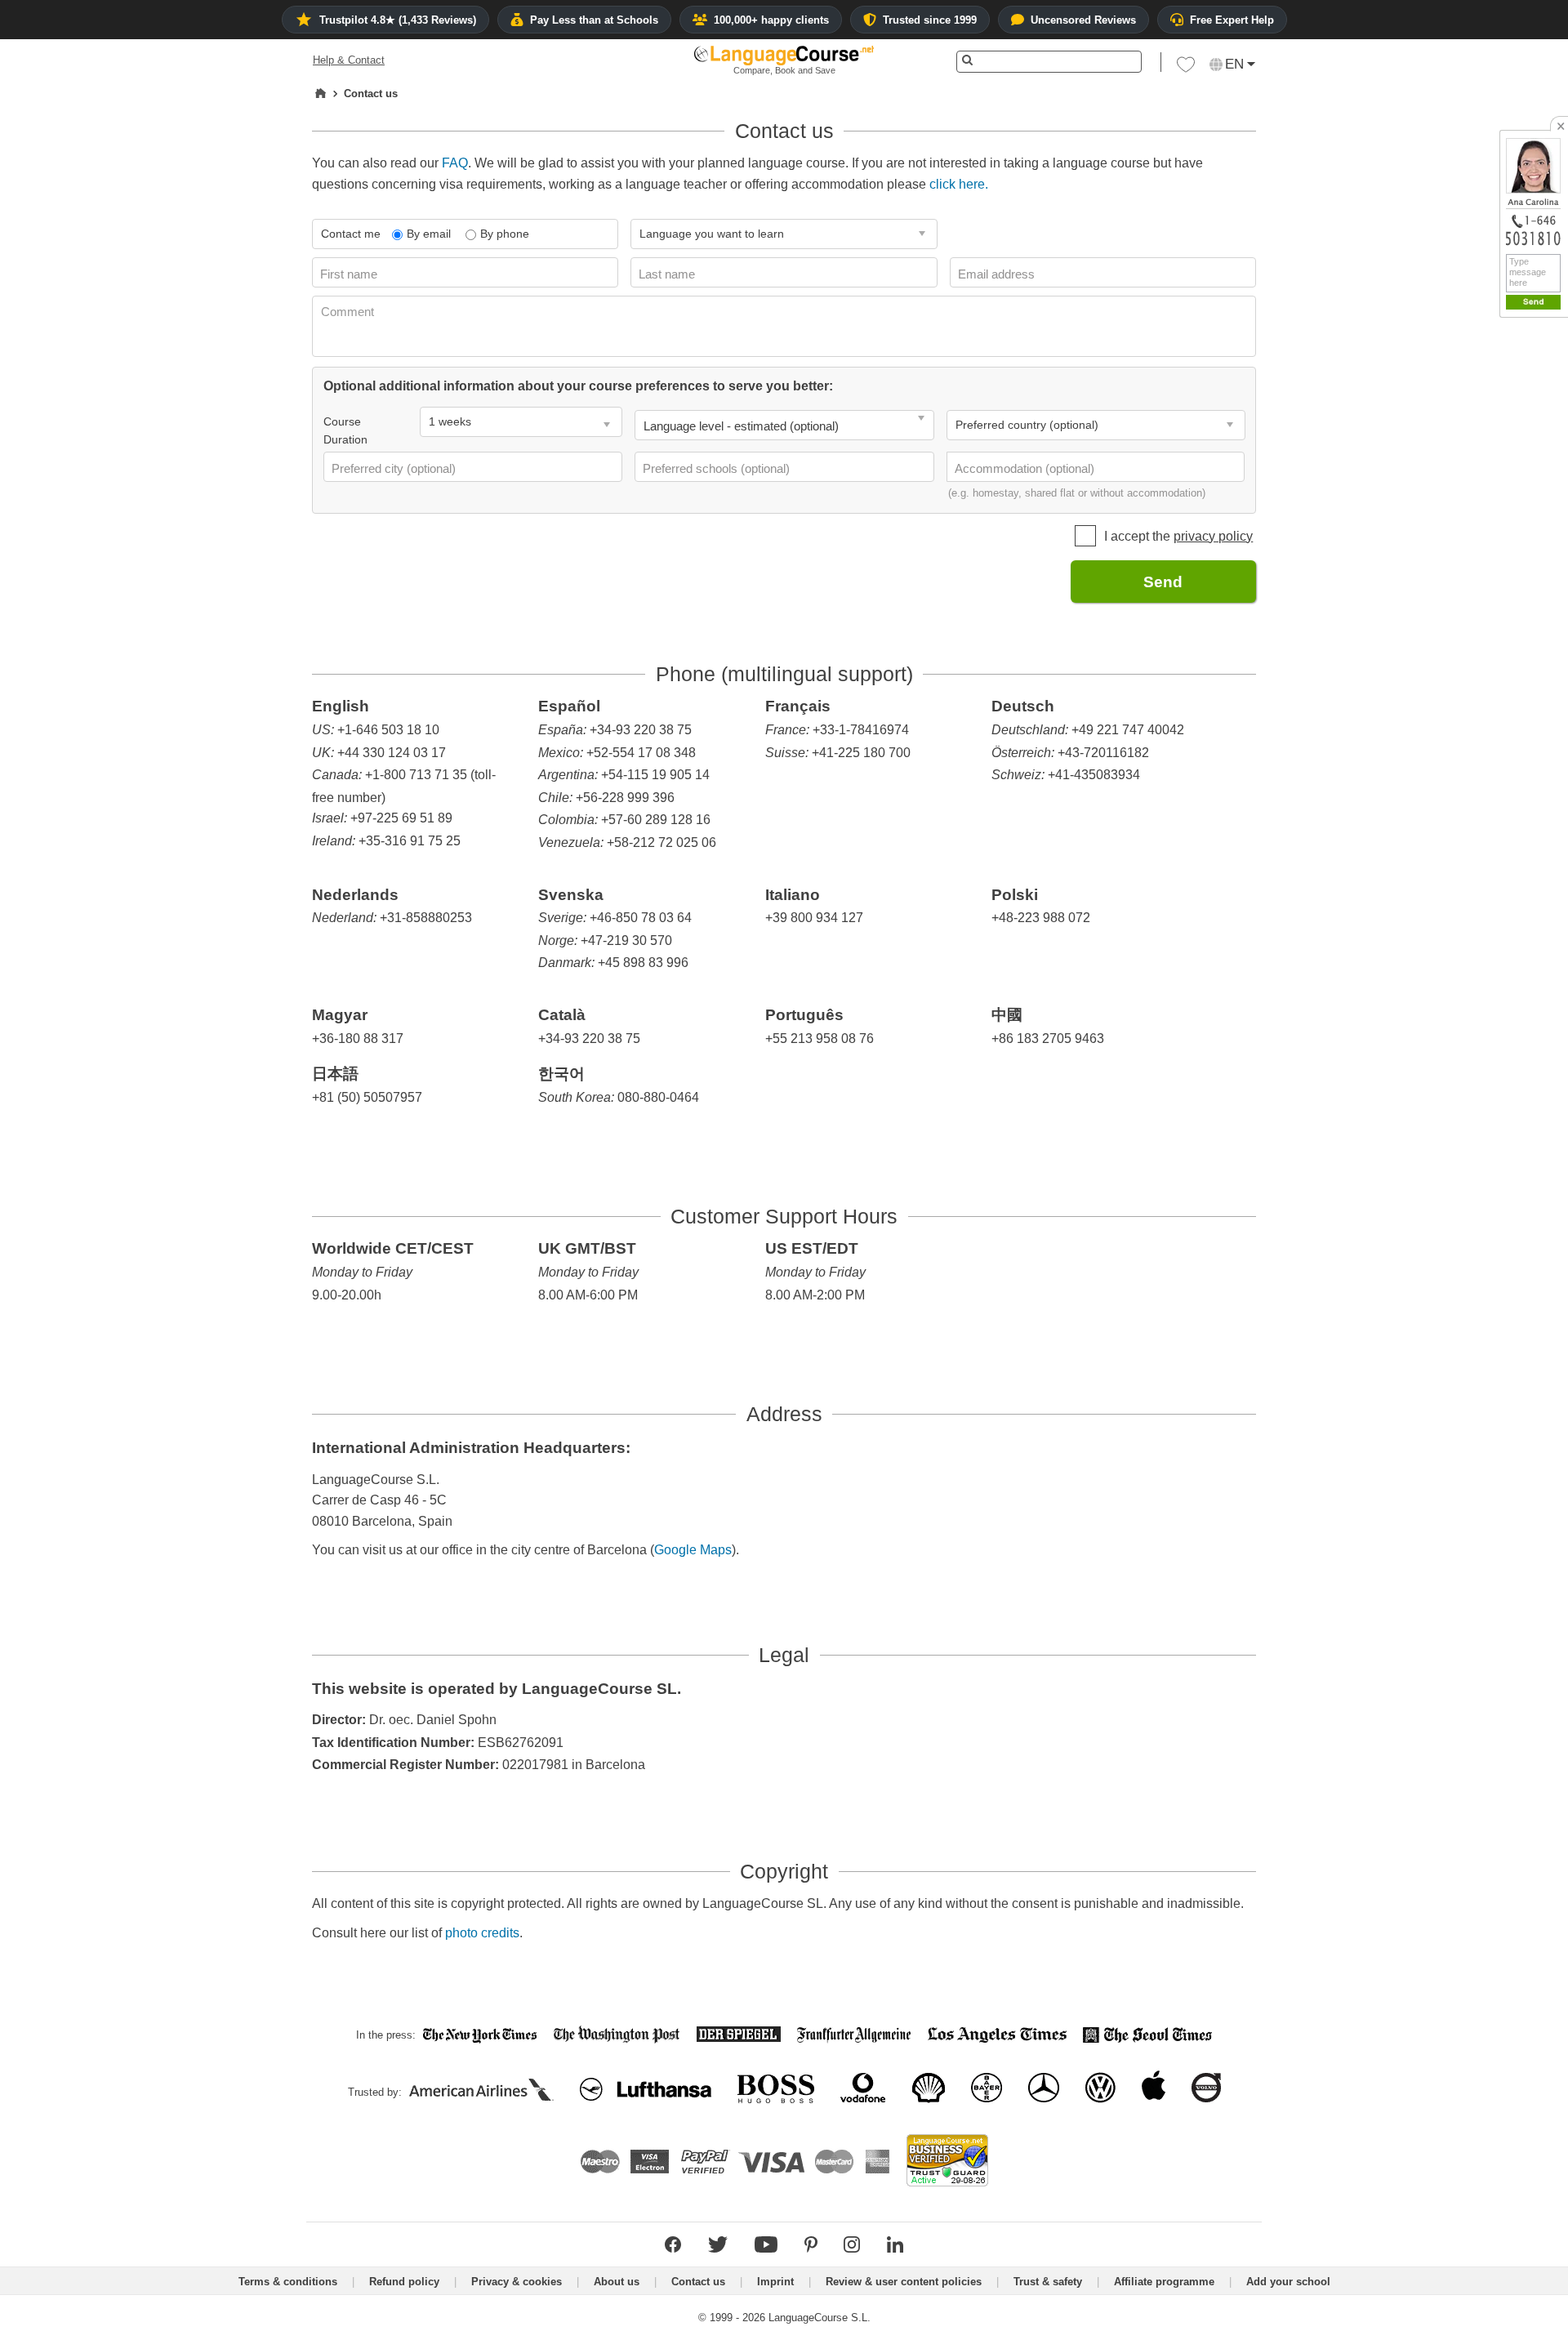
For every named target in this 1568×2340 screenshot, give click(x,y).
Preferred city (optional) (395, 468)
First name (350, 274)
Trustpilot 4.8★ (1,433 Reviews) (398, 20)
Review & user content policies (904, 2282)
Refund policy (404, 2282)
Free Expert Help (1232, 20)
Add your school (1288, 2282)
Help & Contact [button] (349, 60)
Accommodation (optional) (1026, 468)
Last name (668, 274)
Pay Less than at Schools (594, 20)
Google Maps (693, 1550)
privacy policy (1213, 536)
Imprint (775, 2282)
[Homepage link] (321, 94)
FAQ (455, 163)
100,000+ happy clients (771, 20)
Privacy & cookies (517, 2282)
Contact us (698, 2282)
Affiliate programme (1164, 2282)
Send (1163, 582)
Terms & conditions (288, 2282)
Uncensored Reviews (1083, 20)
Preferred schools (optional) (718, 468)
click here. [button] (959, 184)
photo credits (482, 1933)
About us (617, 2282)
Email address (998, 274)
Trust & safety (1048, 2282)
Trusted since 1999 (930, 20)
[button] (1186, 69)
